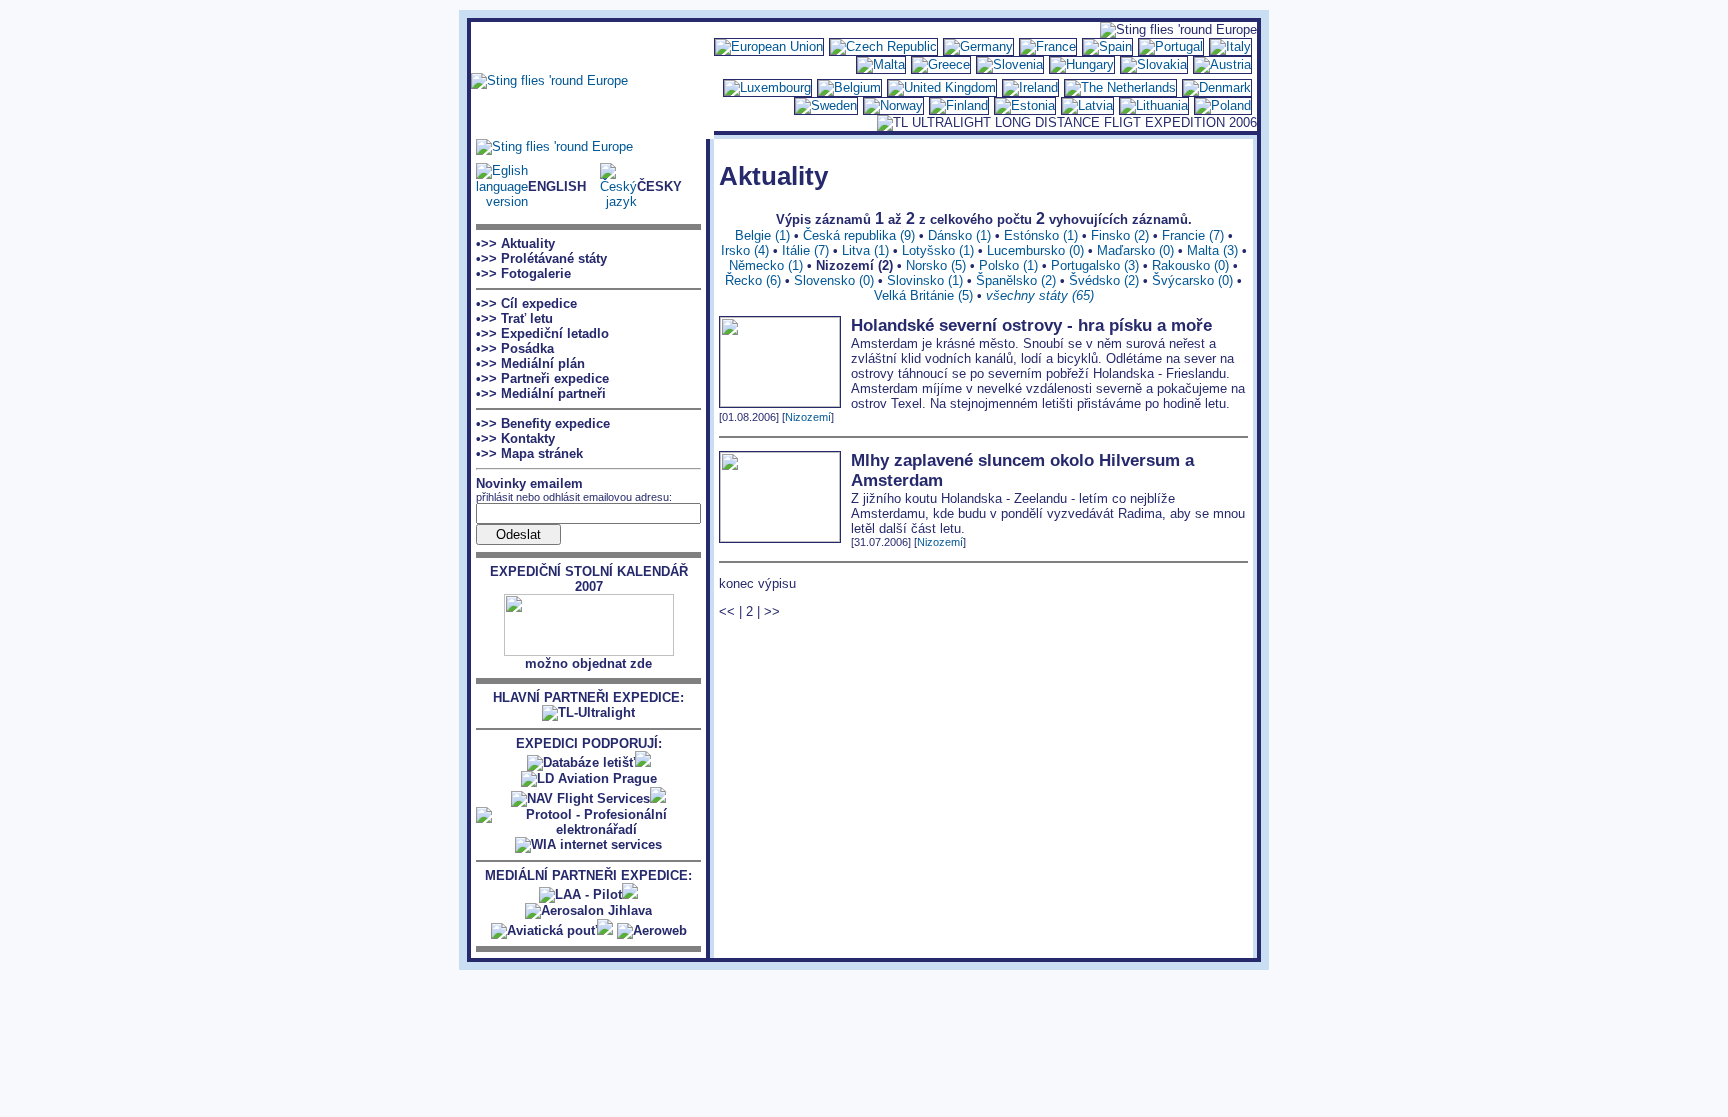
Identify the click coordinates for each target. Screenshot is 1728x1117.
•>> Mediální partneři (541, 393)
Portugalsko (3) (1095, 265)
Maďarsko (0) (1135, 250)
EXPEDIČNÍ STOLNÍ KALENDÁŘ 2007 (589, 579)
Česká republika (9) (859, 235)
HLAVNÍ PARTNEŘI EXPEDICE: (588, 697)
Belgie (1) (762, 235)
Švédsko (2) (1104, 280)
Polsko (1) (1008, 265)
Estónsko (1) (1041, 235)
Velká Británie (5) (923, 295)
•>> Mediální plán (530, 363)
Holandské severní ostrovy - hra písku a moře (1031, 325)
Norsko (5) (936, 265)
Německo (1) (766, 265)
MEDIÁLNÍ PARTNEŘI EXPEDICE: (588, 875)
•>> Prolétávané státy (541, 258)
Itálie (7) (805, 250)
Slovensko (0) (834, 280)
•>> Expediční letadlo (542, 333)
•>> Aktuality (515, 243)
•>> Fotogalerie (523, 273)
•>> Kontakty (515, 438)
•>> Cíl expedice (526, 303)
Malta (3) (1212, 250)
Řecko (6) (753, 280)
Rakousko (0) (1190, 265)
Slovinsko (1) (925, 280)
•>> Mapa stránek (529, 453)
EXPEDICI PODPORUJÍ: (589, 743)
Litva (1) (865, 250)
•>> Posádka (515, 348)
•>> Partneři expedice (542, 378)
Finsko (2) (1120, 235)
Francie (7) (1193, 235)
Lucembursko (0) (1035, 250)
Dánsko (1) (959, 235)
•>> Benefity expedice (543, 423)
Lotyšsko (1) (938, 250)
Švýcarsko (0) (1192, 280)
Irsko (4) (745, 250)
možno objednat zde (588, 663)
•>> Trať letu (514, 318)
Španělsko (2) (1016, 280)
